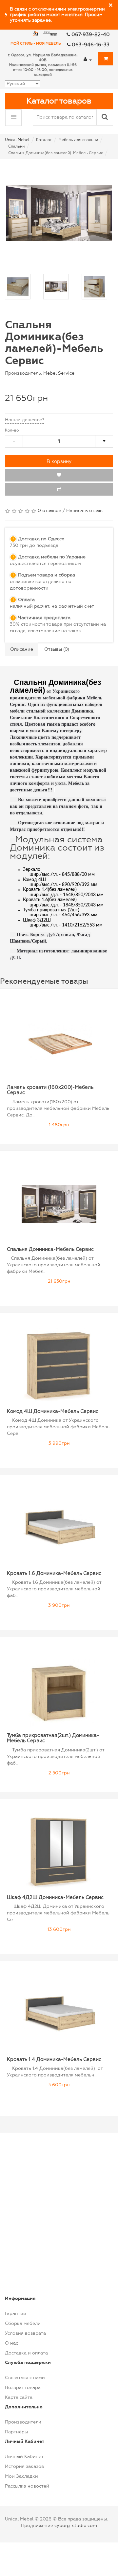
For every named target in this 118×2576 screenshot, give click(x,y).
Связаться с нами (25, 2378)
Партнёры (16, 2432)
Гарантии (16, 2314)
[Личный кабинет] (88, 59)
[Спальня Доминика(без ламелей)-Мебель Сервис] (59, 213)
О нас (11, 2343)
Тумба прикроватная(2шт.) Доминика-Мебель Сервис (53, 1738)
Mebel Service (59, 373)
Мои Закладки (21, 2476)
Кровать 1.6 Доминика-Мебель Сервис (54, 1573)
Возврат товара (23, 2388)
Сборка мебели (23, 2323)
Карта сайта (19, 2397)
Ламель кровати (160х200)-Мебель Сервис (50, 1090)
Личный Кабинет (24, 2457)
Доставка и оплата (26, 2353)
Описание (22, 649)
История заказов (24, 2466)
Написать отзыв (84, 511)
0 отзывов (49, 511)
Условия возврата (25, 2333)
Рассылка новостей (27, 2486)
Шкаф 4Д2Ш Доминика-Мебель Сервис (55, 1897)
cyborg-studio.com (76, 2526)
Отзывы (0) (57, 649)
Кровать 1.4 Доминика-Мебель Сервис (54, 2059)
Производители (23, 2422)
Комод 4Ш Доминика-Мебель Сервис (53, 1411)
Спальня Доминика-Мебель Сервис (50, 1249)
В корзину (59, 461)
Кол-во (12, 430)
